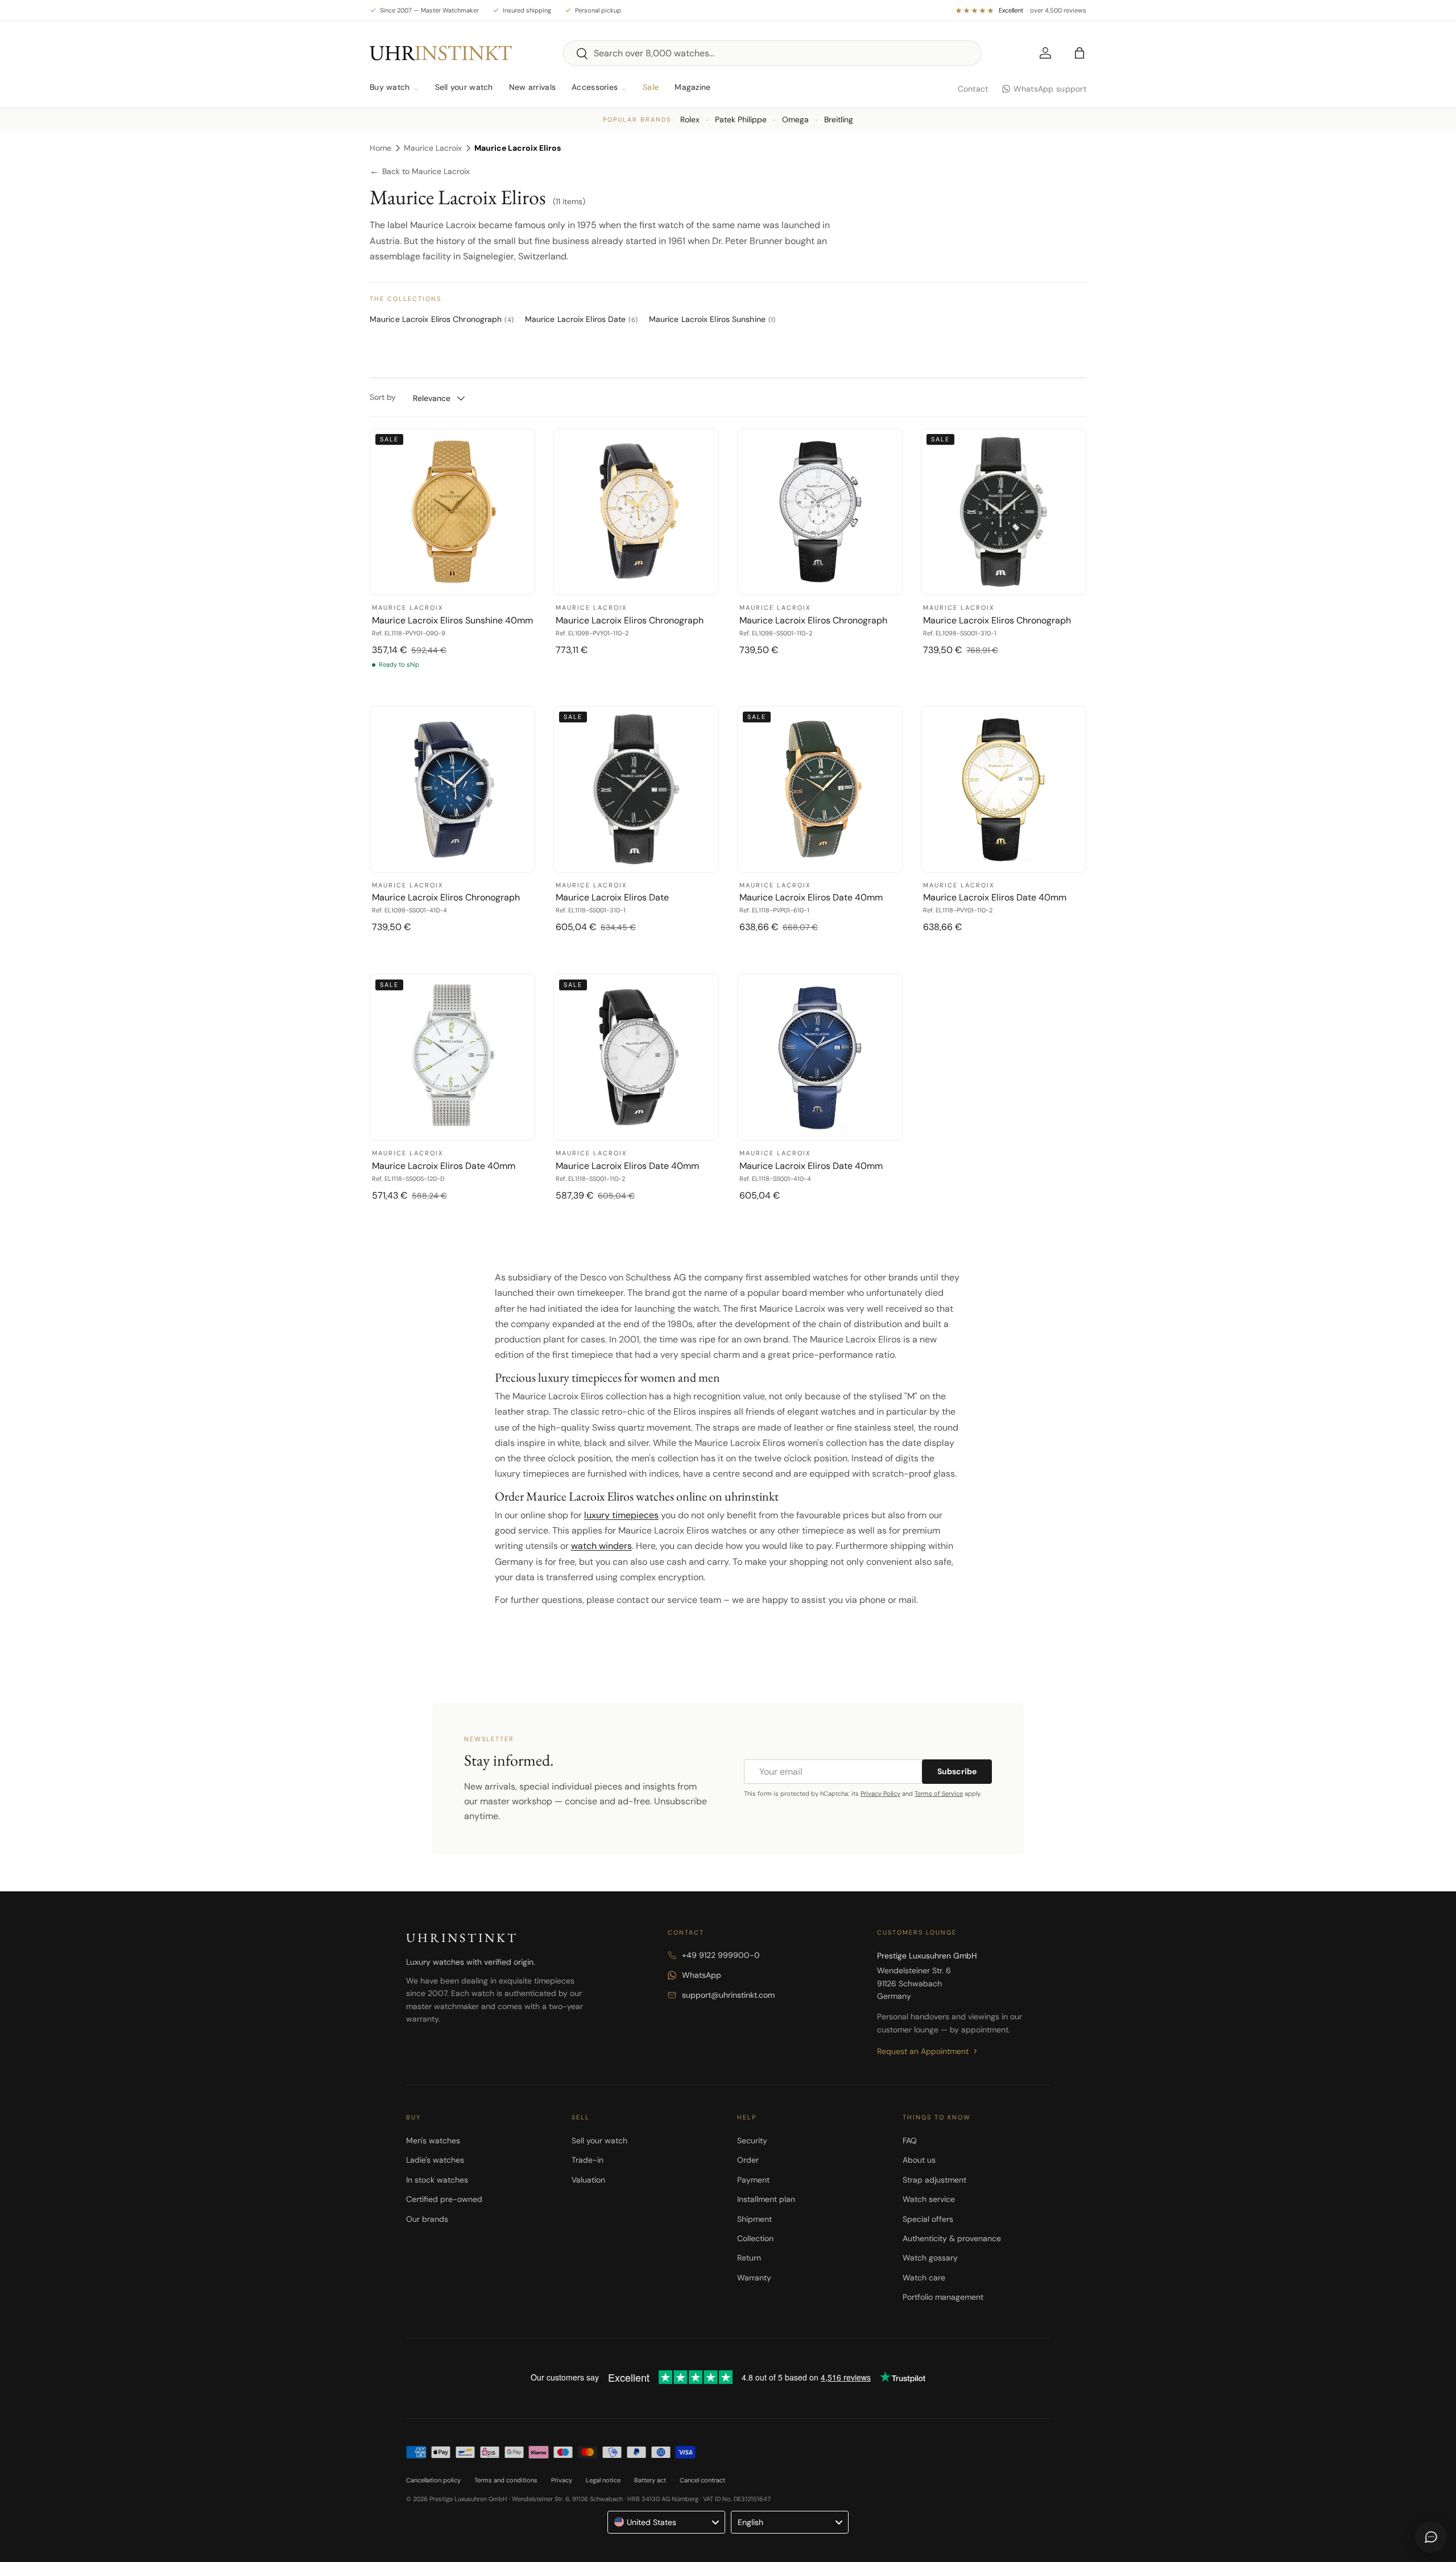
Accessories (595, 87)
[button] (1079, 53)
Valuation (588, 2180)
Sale (651, 87)
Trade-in (588, 2160)
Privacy (562, 2480)
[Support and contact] (1431, 2537)
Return (749, 2258)
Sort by (383, 397)
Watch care (924, 2278)
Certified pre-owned (444, 2199)
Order (748, 2160)
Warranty (754, 2278)
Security (752, 2140)
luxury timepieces (621, 1515)
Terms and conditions (506, 2480)
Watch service (929, 2199)
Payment (753, 2180)
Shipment (754, 2219)
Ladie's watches (435, 2160)
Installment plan (766, 2199)
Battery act (650, 2480)
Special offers (928, 2219)
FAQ (910, 2140)
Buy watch (390, 87)
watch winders (601, 1546)
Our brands (427, 2219)
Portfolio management (943, 2297)
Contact (973, 89)
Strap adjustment (934, 2180)
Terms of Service (939, 1794)
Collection (755, 2238)
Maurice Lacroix (433, 148)
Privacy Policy (880, 1794)
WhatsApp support (1050, 89)
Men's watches (433, 2140)
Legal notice (603, 2480)
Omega (795, 119)
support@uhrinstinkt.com (728, 1995)
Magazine (692, 87)
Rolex (690, 119)
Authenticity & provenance (952, 2238)
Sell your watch (464, 87)
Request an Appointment (923, 2051)
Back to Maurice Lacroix (420, 172)
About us (919, 2160)
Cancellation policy (433, 2480)
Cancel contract (702, 2480)
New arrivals (532, 87)
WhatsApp (702, 1975)
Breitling (839, 119)
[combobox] (772, 53)
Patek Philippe (741, 119)
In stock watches (437, 2180)
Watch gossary (930, 2258)
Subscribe (957, 1771)
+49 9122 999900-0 (721, 1955)
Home (380, 148)
